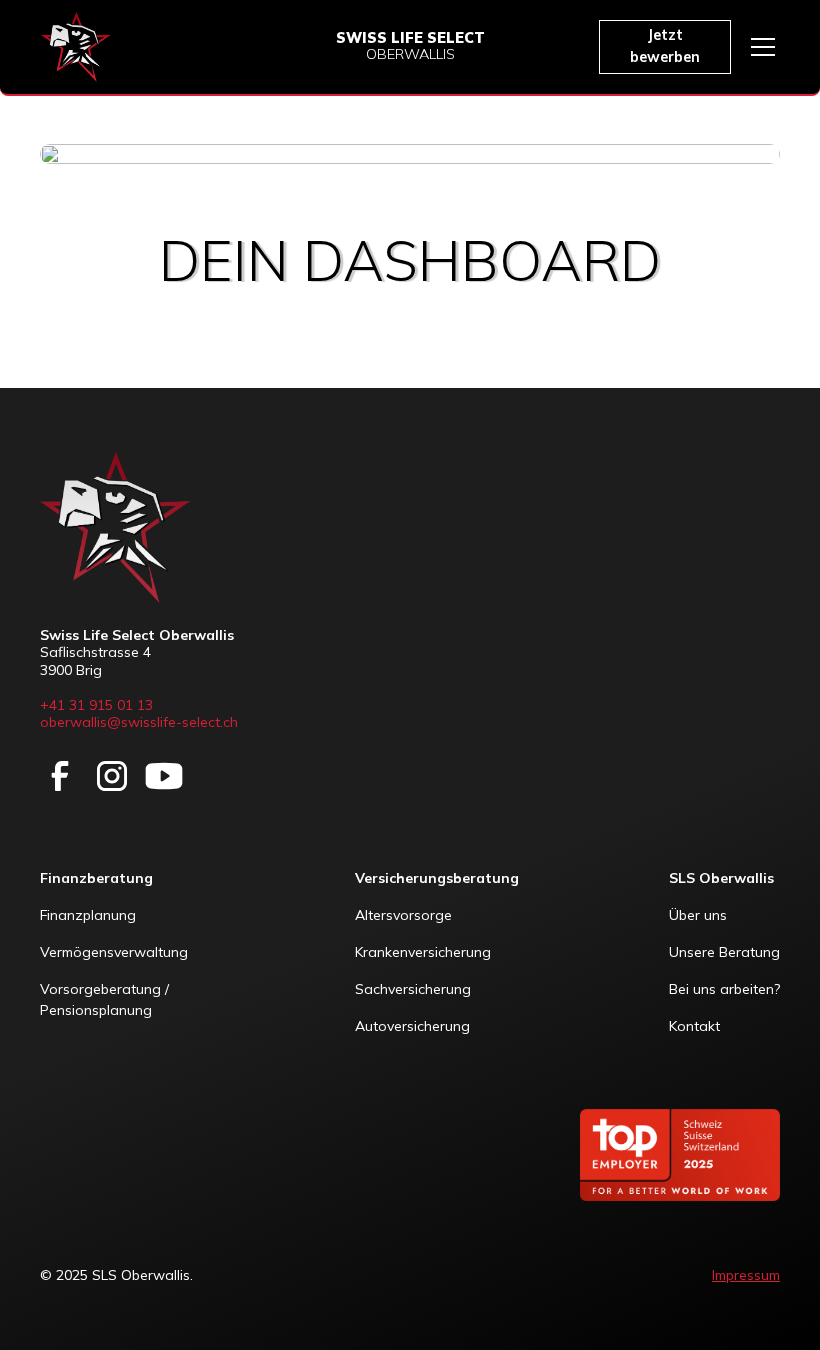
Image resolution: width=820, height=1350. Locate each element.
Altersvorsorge (403, 915)
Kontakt (694, 1026)
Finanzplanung (88, 915)
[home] (76, 47)
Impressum (746, 1275)
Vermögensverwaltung (114, 952)
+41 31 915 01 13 (96, 705)
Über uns (698, 915)
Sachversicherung (413, 989)
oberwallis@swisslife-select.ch (139, 722)
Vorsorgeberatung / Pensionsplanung (106, 999)
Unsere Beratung (724, 952)
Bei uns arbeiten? (724, 989)
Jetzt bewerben (665, 46)
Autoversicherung (412, 1026)
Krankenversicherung (423, 952)
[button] (759, 47)
